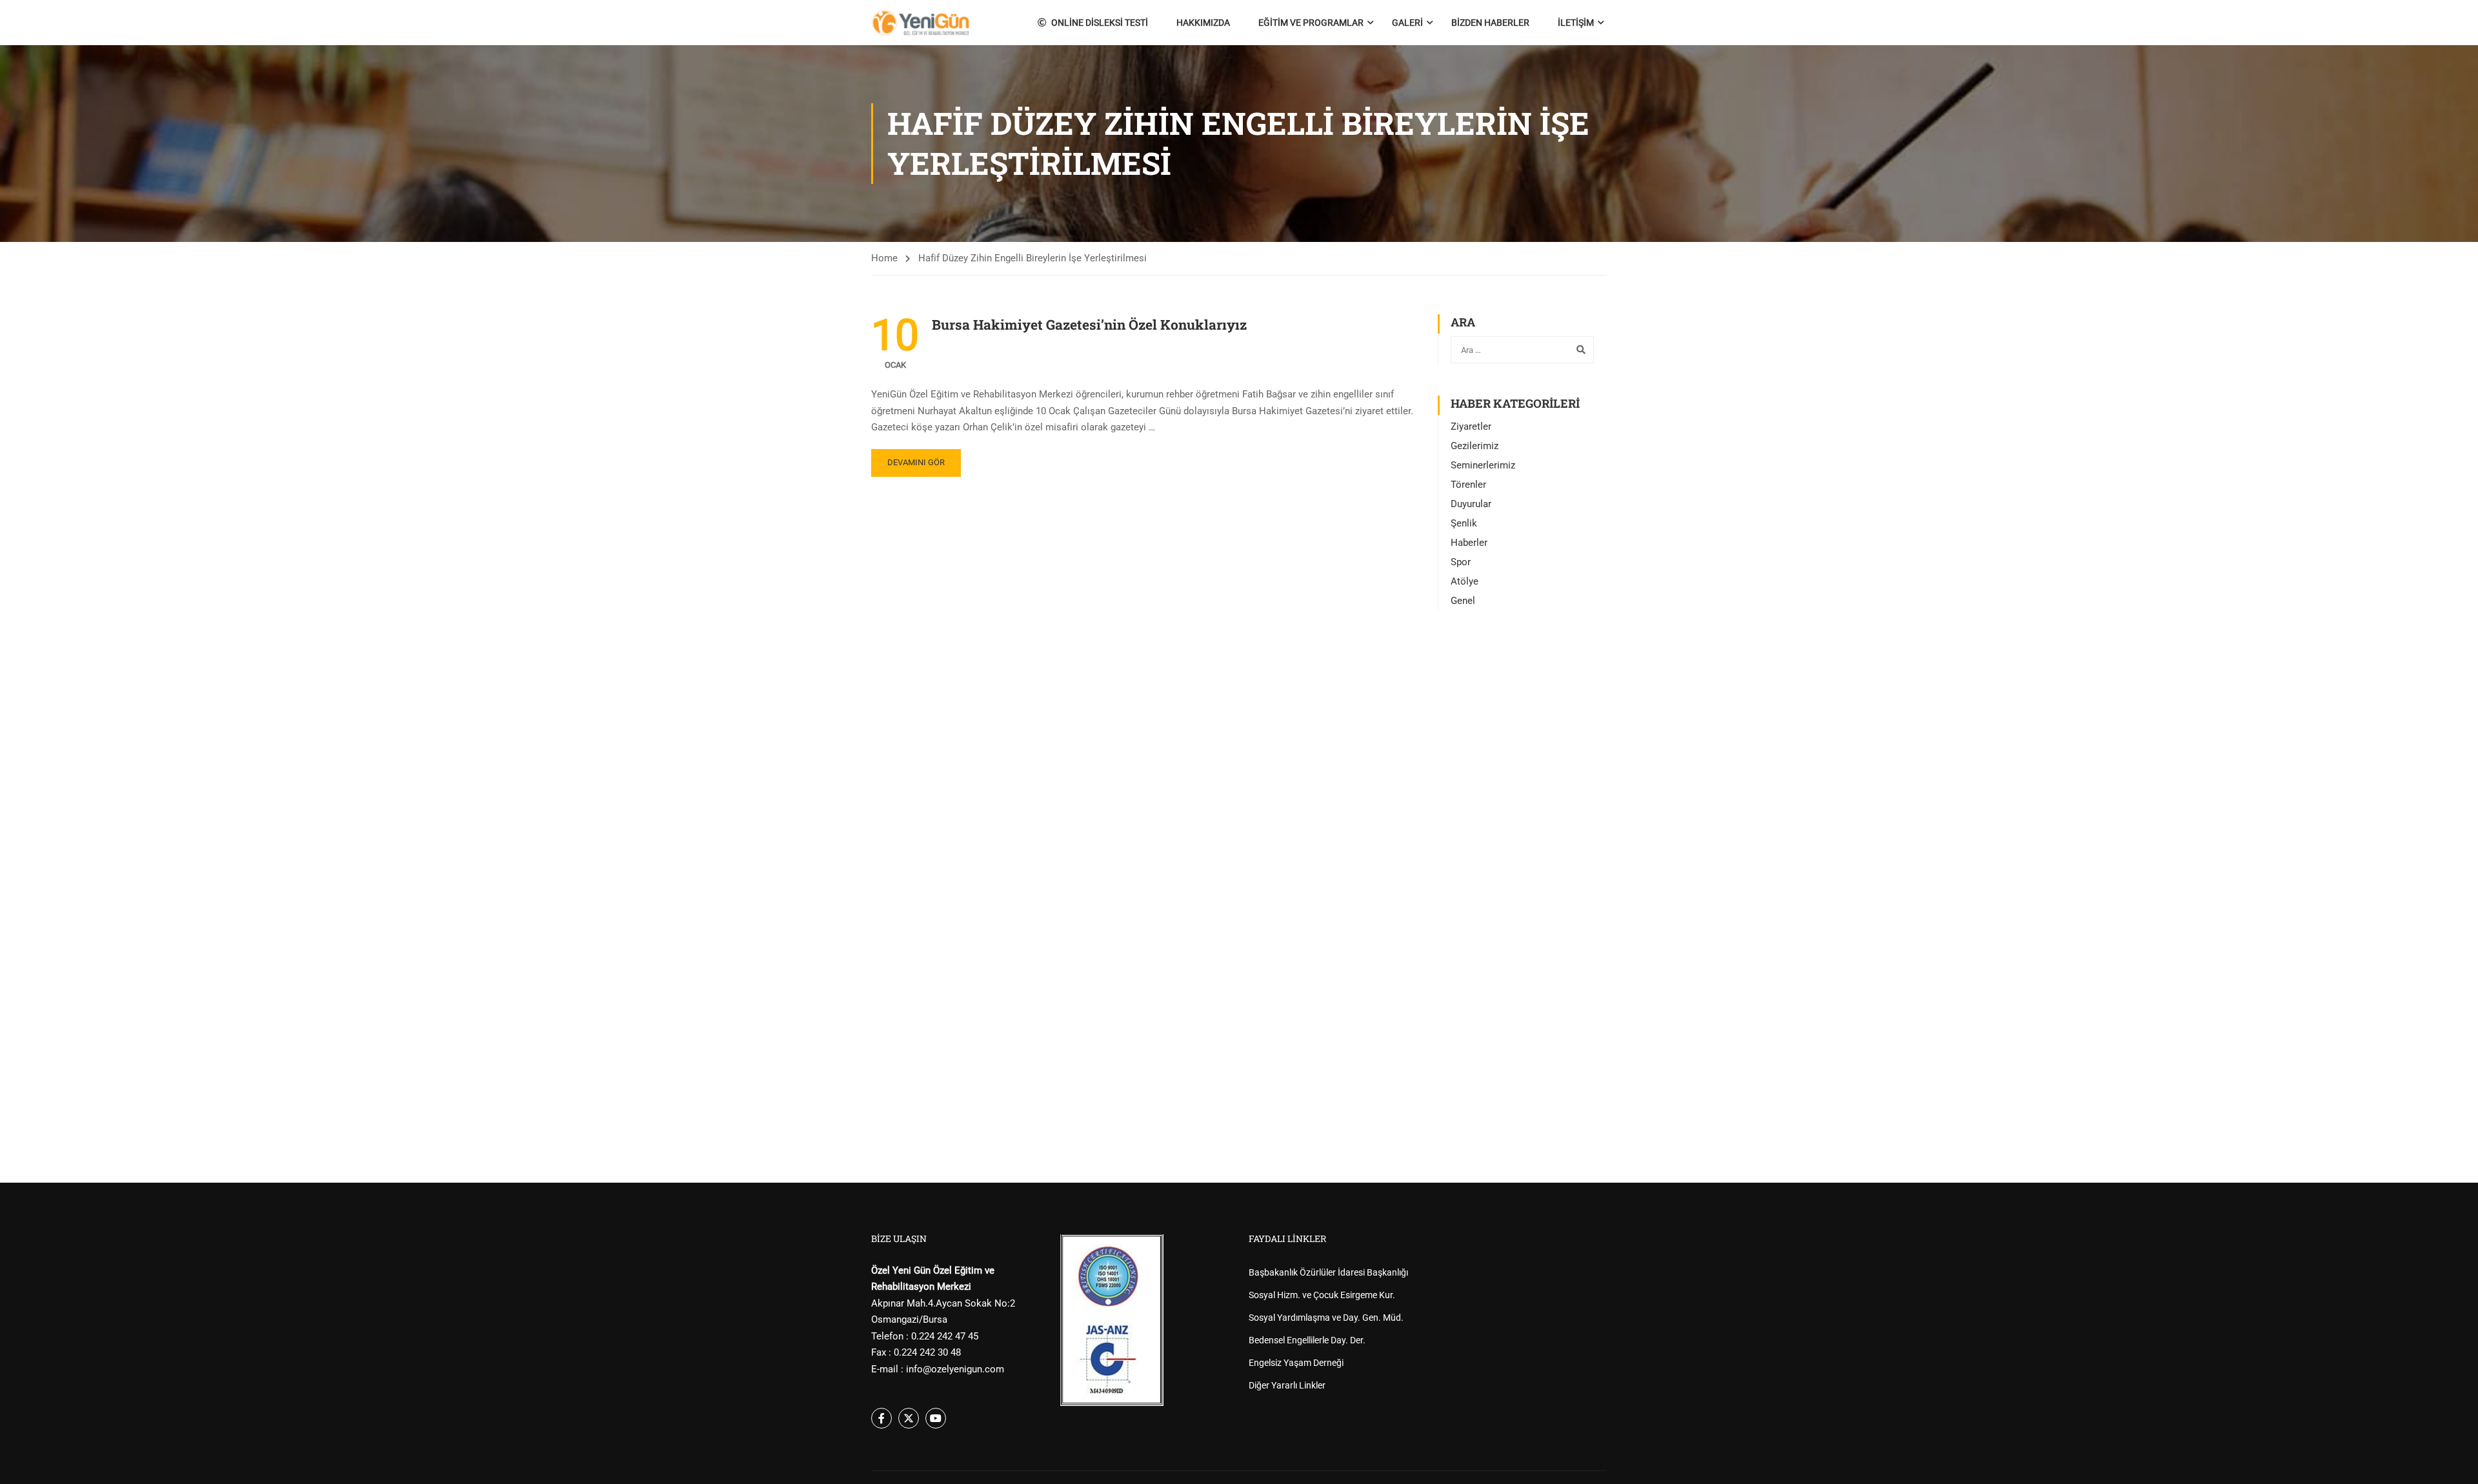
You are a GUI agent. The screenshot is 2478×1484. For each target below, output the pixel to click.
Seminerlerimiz (1483, 465)
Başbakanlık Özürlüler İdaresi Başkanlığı (1328, 1272)
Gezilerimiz (1475, 446)
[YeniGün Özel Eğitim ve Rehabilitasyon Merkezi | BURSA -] (921, 23)
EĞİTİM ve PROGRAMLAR (1311, 23)
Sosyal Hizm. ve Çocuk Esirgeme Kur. (1322, 1295)
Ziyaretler (1471, 426)
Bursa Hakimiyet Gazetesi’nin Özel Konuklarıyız (1089, 325)
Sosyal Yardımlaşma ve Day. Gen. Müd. (1326, 1318)
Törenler (1468, 485)
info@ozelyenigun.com (955, 1369)
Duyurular (1471, 504)
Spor (1461, 562)
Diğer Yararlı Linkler (1287, 1385)
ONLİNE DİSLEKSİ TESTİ (1100, 23)
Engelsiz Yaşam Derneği (1296, 1363)
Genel (1463, 601)
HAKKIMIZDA (1203, 23)
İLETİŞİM (1576, 23)
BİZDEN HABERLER (1490, 23)
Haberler (1469, 543)
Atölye (1465, 581)
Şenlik (1464, 523)
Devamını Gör (916, 462)
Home (884, 258)
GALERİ (1407, 23)
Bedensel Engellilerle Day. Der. (1307, 1340)
